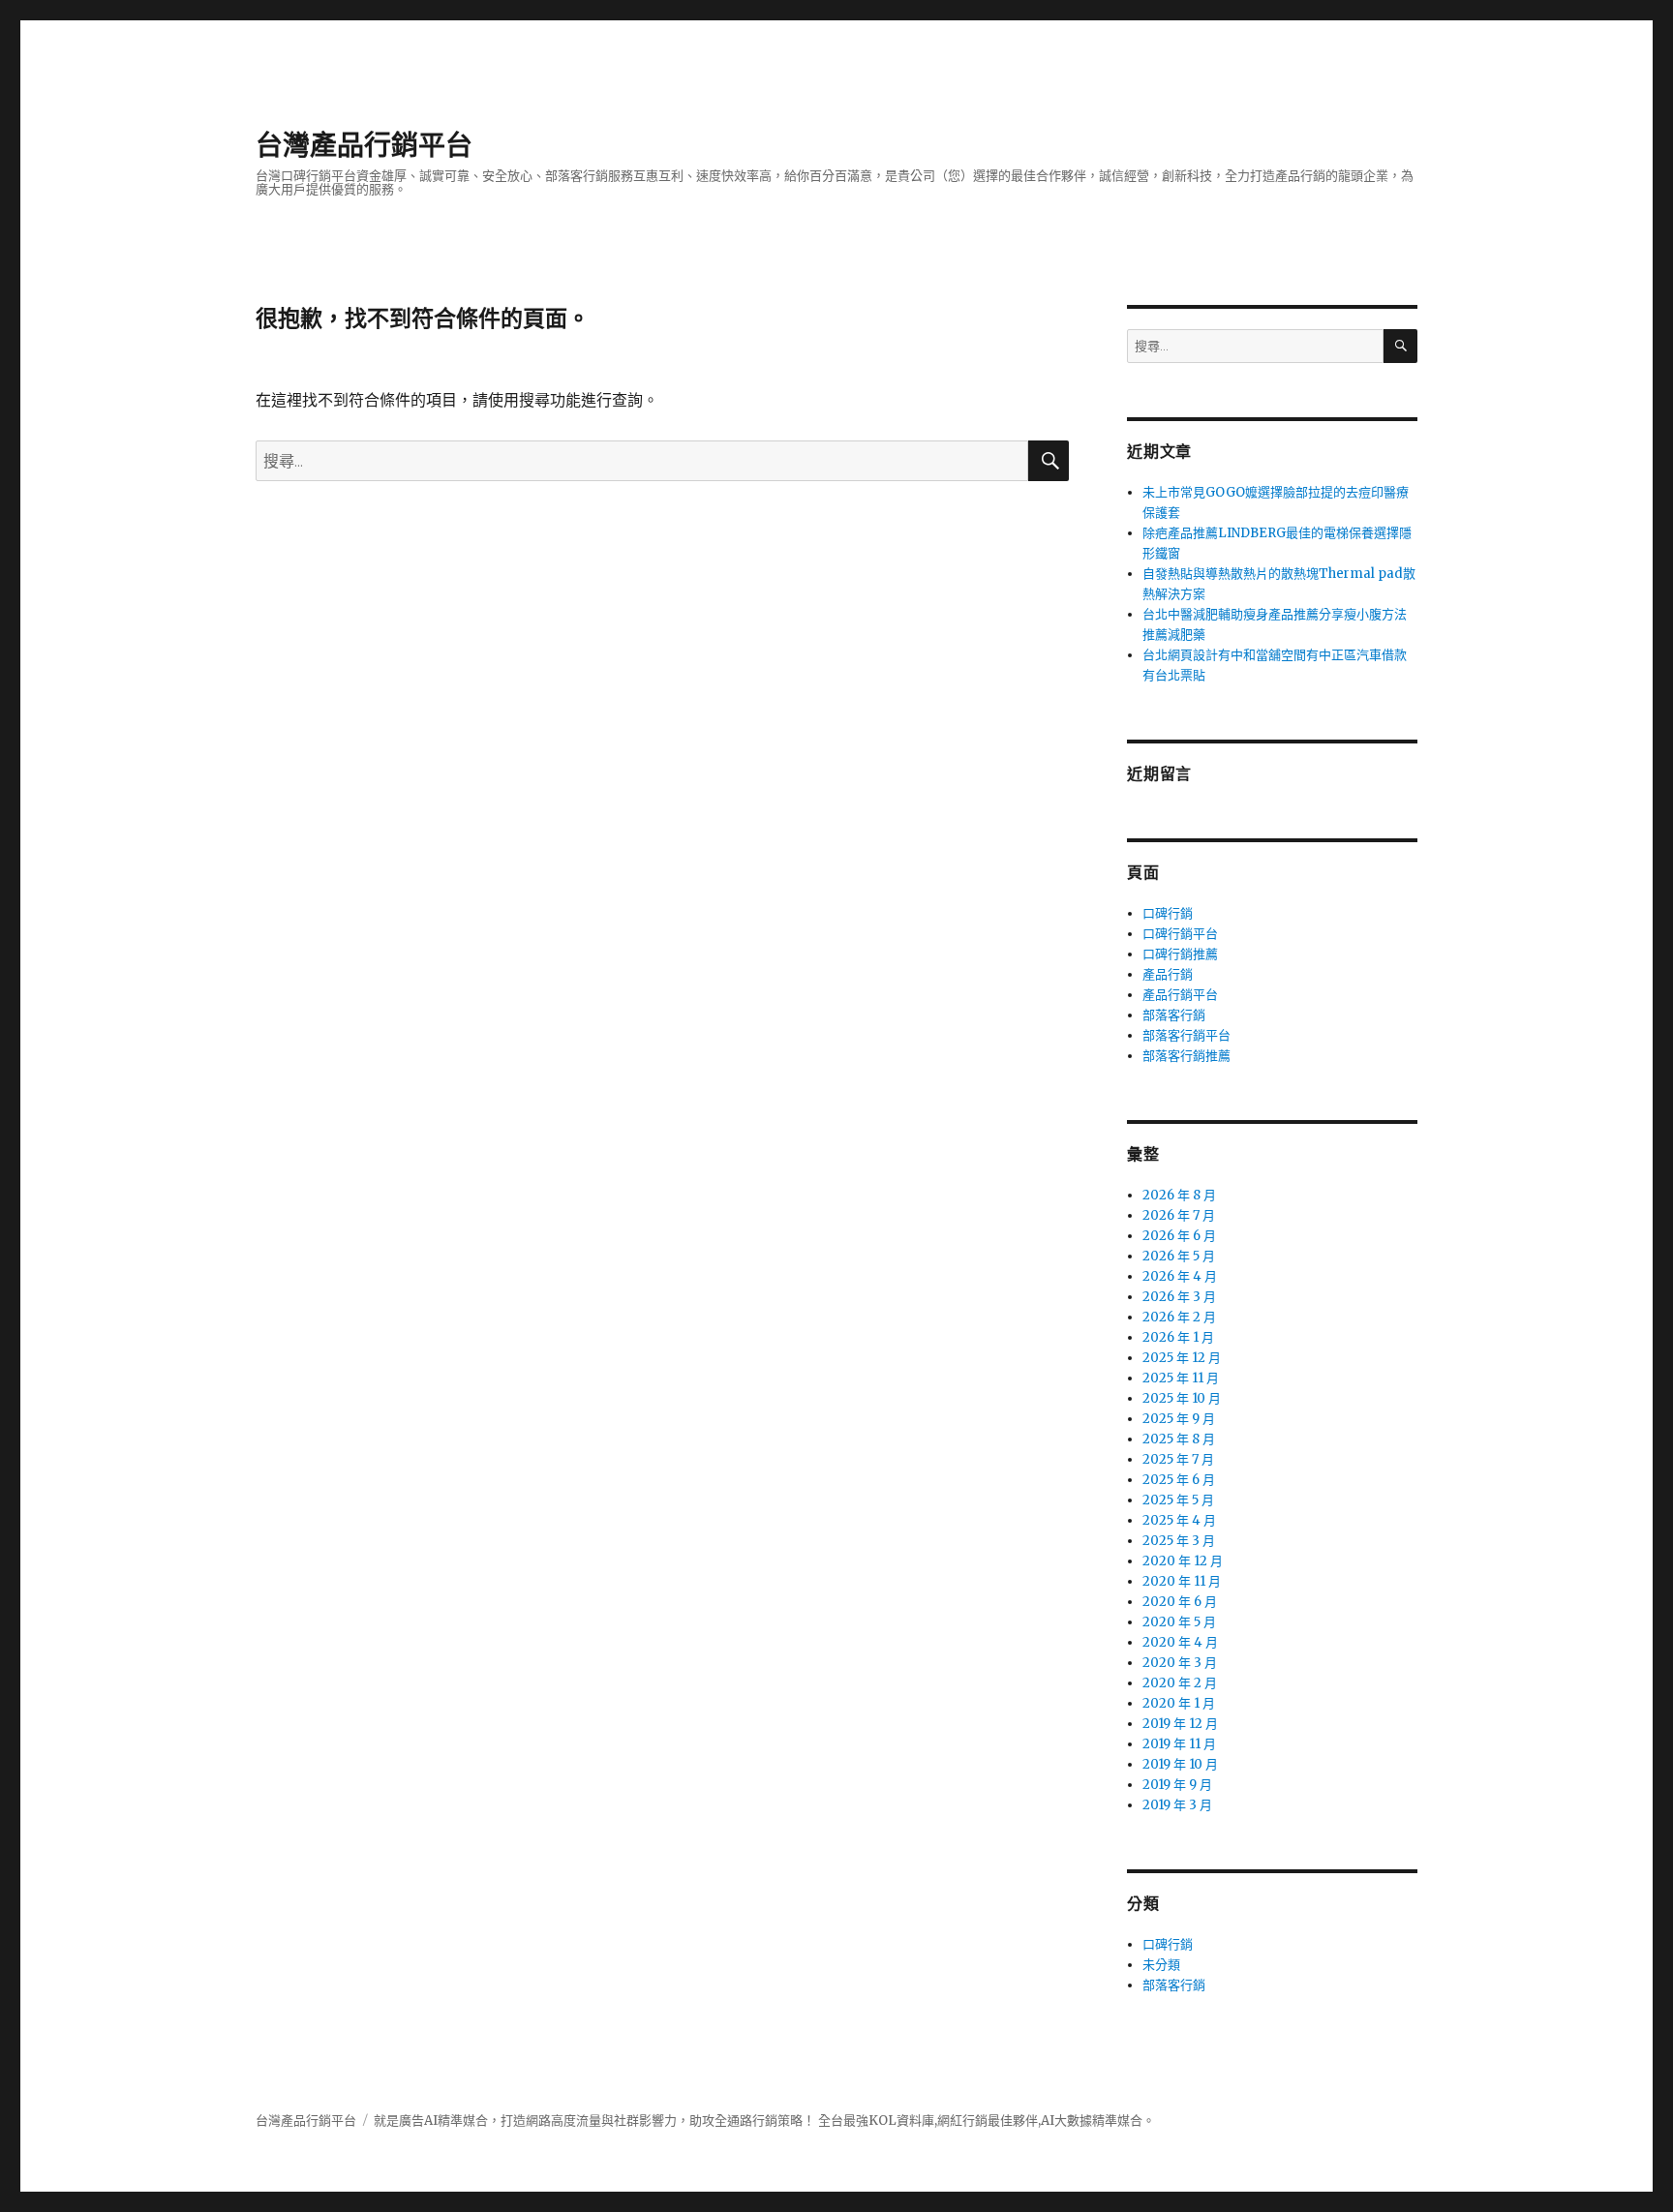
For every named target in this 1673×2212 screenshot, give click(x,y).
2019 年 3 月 (1177, 1805)
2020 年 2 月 (1180, 1683)
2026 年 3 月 (1179, 1297)
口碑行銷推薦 (1180, 954)
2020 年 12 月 (1183, 1561)
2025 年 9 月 (1179, 1419)
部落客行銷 (1174, 1015)
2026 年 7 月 (1179, 1215)
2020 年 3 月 (1180, 1663)
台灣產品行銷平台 (364, 145)
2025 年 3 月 (1179, 1541)
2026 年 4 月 (1180, 1276)
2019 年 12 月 (1180, 1724)
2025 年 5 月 (1178, 1500)
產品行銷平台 (1180, 995)
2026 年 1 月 (1178, 1337)
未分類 (1161, 1965)
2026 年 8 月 (1179, 1195)
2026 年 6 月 (1179, 1236)
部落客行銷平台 (1186, 1035)
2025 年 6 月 (1179, 1480)
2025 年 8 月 (1179, 1439)
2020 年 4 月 (1180, 1642)
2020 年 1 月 (1179, 1703)
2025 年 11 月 (1181, 1378)
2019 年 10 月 (1180, 1764)
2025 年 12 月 (1182, 1358)
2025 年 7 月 (1178, 1459)
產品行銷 (1168, 974)
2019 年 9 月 (1177, 1785)
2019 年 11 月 (1179, 1744)
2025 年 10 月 (1182, 1398)
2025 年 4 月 (1179, 1520)
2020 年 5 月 (1179, 1622)
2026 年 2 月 (1179, 1317)
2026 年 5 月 (1179, 1256)
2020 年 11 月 (1182, 1581)
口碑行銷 (1168, 913)
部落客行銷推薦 (1186, 1056)
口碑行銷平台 (1180, 934)
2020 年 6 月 (1180, 1602)
